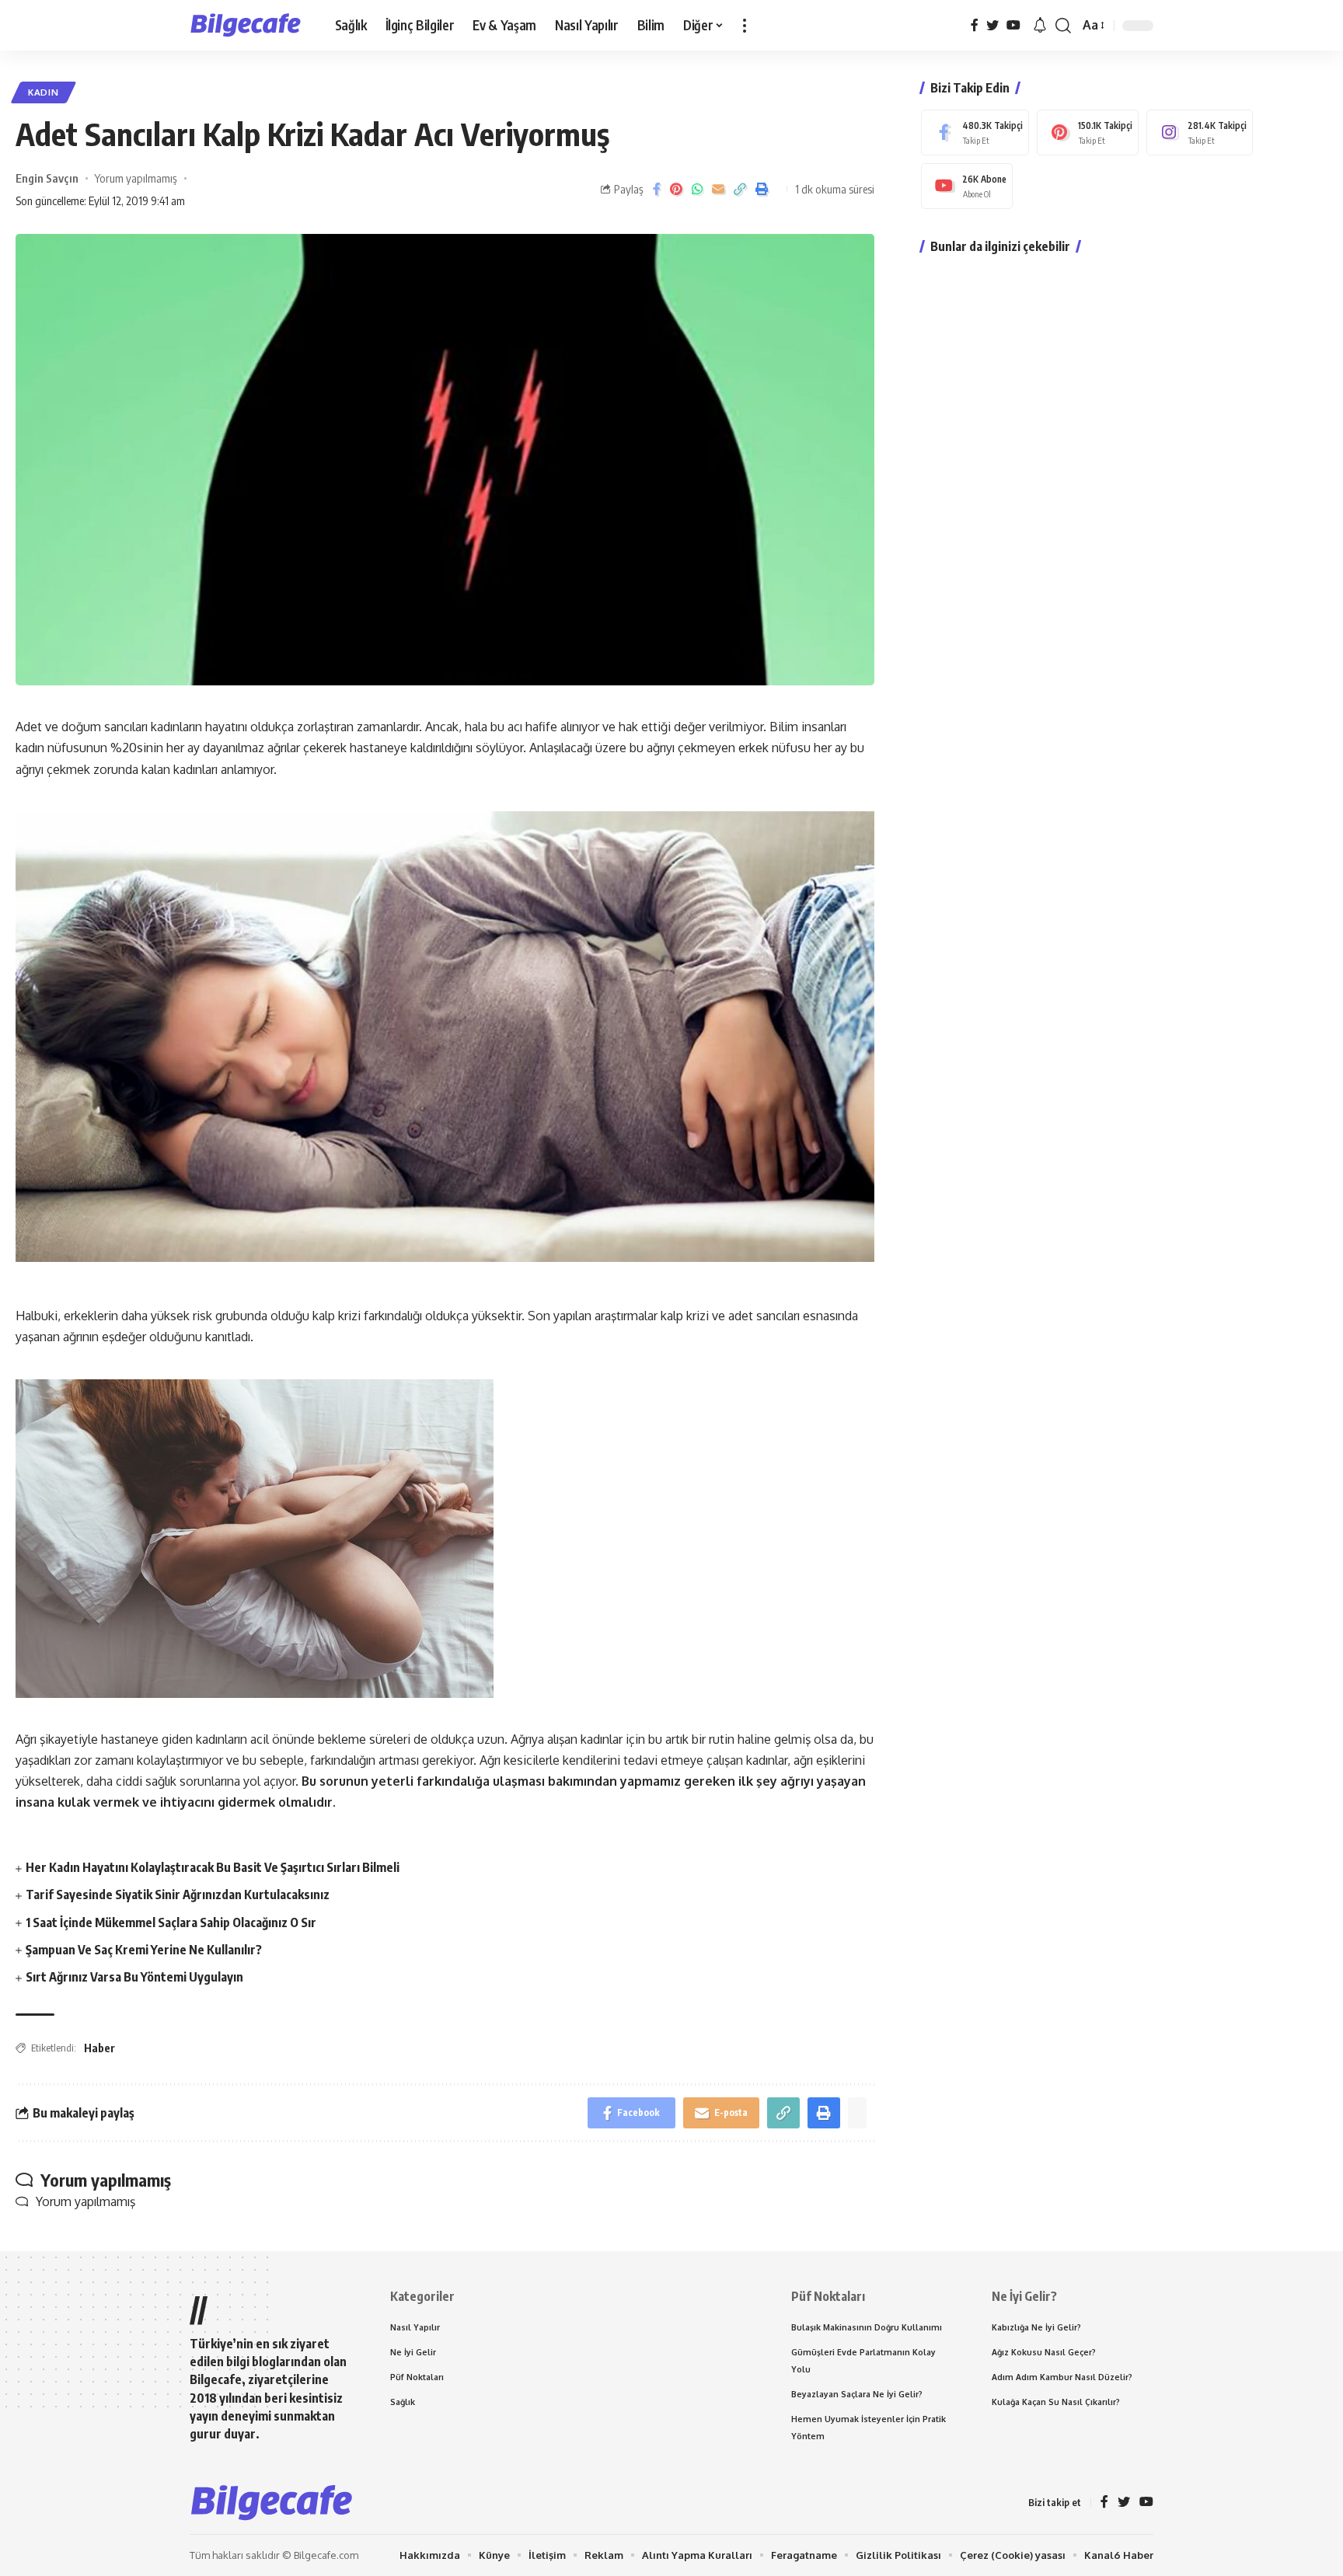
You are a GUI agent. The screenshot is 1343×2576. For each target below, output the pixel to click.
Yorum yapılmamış (136, 178)
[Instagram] (1200, 132)
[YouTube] (1013, 25)
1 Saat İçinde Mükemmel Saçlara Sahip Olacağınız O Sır (171, 1922)
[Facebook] (975, 25)
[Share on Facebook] (657, 189)
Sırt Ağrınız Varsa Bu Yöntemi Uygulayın (134, 1977)
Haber (99, 2048)
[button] (745, 25)
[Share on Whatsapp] (697, 189)
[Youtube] (967, 186)
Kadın (44, 92)
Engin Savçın (47, 178)
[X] (992, 25)
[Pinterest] (1088, 132)
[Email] (718, 189)
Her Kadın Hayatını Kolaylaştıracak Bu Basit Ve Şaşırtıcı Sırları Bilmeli (213, 1867)
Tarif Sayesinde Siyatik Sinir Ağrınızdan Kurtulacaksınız (178, 1895)
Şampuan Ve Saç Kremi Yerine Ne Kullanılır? (144, 1950)
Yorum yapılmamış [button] (85, 2201)
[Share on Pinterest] (676, 189)
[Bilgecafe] (250, 26)
